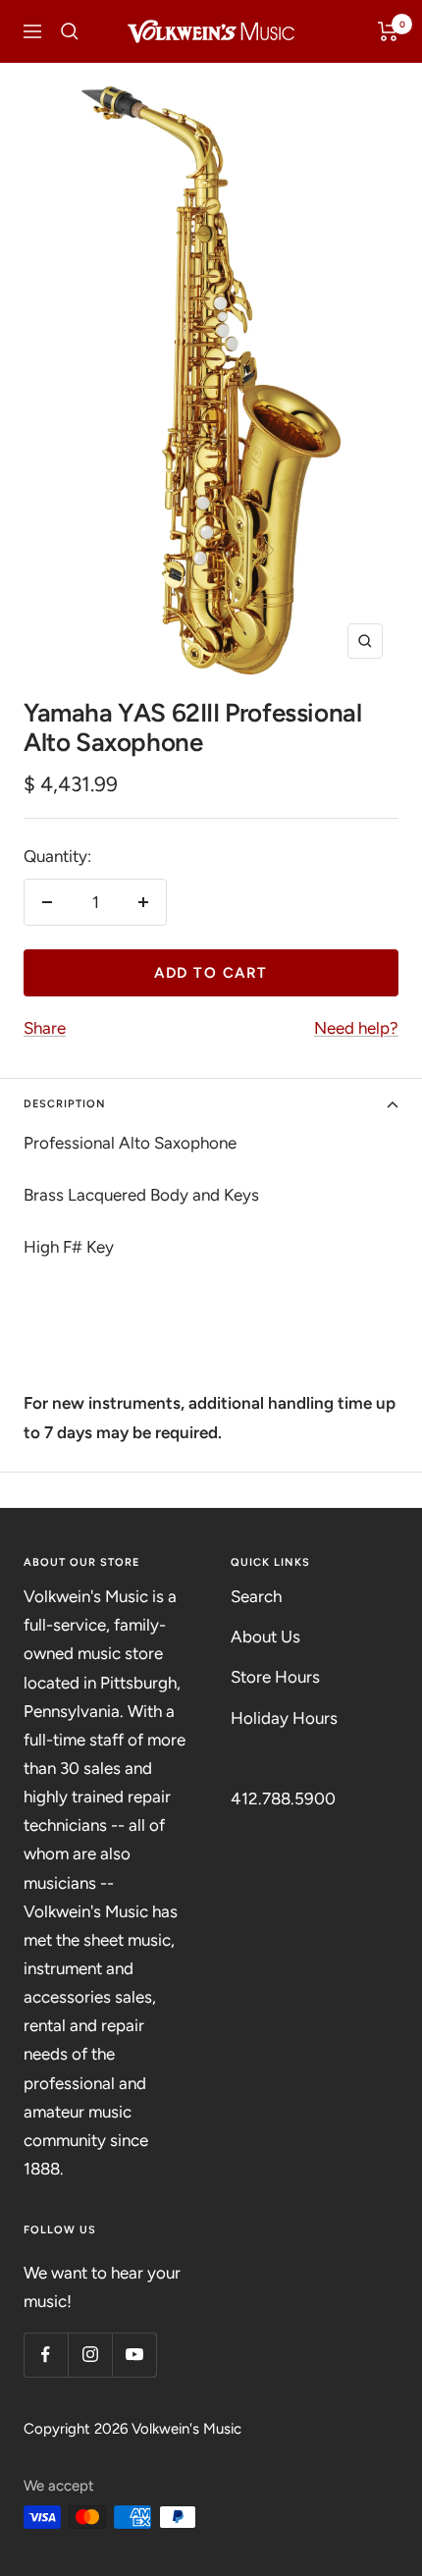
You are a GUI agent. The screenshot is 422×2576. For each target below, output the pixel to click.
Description (65, 1104)
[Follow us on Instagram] (90, 2355)
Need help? (356, 1028)
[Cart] (388, 31)
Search (256, 1596)
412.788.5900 (283, 1798)
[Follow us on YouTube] (134, 2355)
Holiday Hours (284, 1718)
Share (45, 1028)
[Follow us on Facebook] (46, 2355)
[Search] (70, 31)
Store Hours (275, 1677)
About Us (265, 1637)
